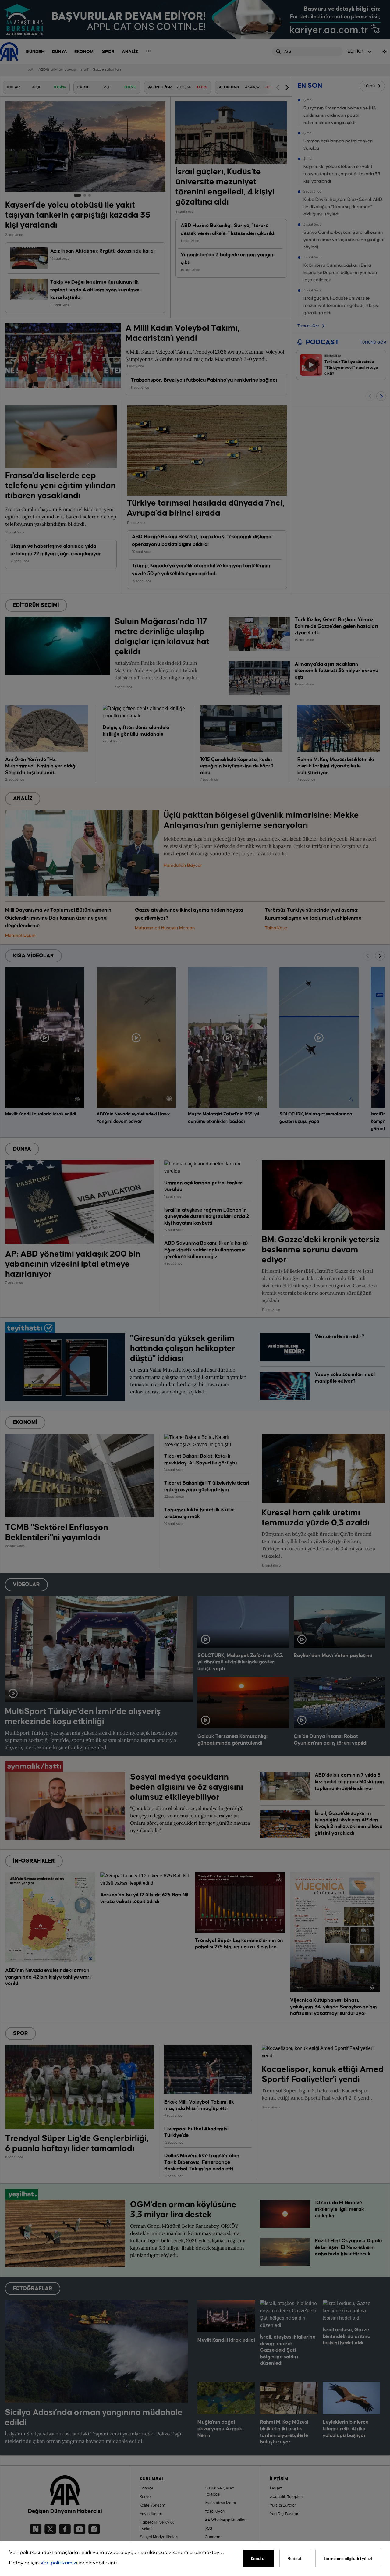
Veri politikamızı (59, 2563)
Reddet (295, 2559)
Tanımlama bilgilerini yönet (348, 2559)
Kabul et (259, 2559)
